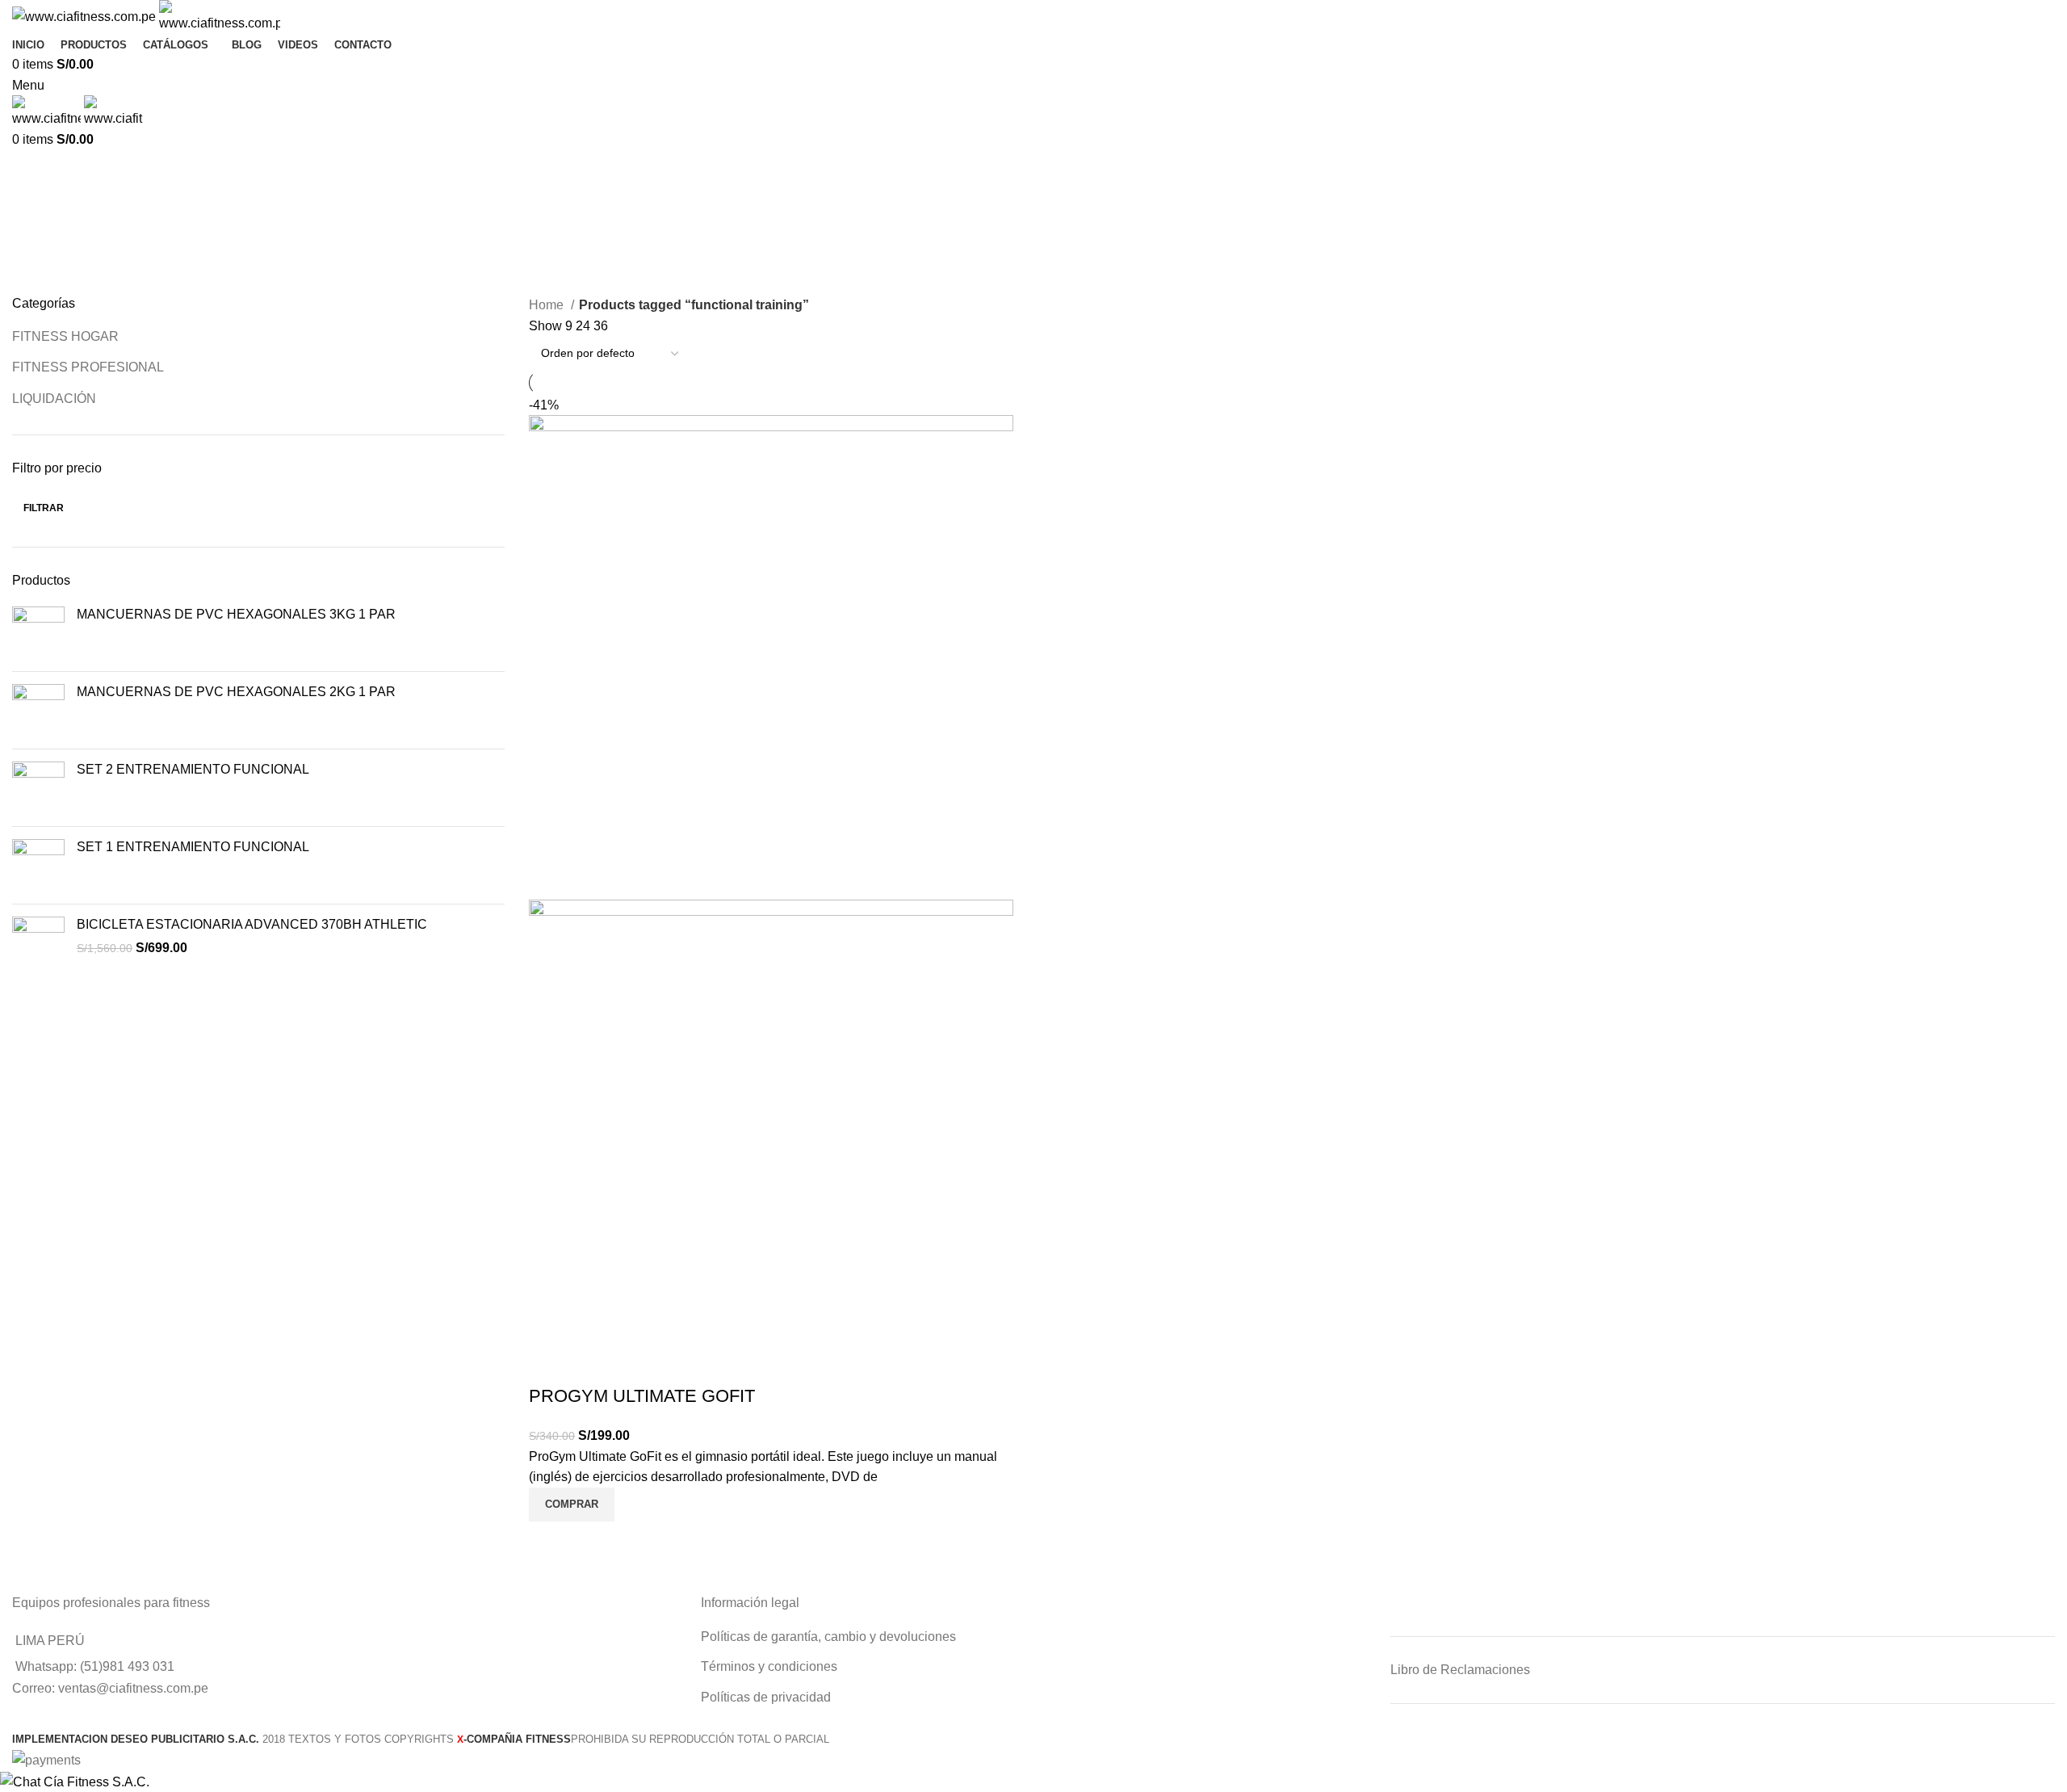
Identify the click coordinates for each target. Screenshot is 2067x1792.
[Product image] (771, 1141)
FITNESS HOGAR (65, 336)
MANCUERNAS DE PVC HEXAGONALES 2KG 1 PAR (236, 692)
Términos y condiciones (769, 1666)
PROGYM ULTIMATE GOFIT (642, 1396)
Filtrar (44, 508)
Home (548, 305)
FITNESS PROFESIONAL (88, 367)
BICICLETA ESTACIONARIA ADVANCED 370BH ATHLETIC (252, 924)
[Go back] (32, 170)
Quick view (549, 1542)
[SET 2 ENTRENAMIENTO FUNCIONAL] (38, 788)
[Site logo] (86, 16)
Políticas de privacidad (766, 1697)
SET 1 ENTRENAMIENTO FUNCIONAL (193, 847)
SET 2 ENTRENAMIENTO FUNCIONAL (193, 769)
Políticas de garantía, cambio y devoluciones (828, 1637)
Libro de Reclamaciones (1460, 1670)
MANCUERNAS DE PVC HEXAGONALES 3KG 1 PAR (236, 614)
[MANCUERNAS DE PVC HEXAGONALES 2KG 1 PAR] (38, 710)
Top (2029, 1754)
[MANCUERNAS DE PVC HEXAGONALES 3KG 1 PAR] (38, 633)
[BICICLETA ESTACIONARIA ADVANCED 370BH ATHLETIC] (38, 943)
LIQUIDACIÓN (54, 399)
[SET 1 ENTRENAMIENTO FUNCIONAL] (38, 865)
